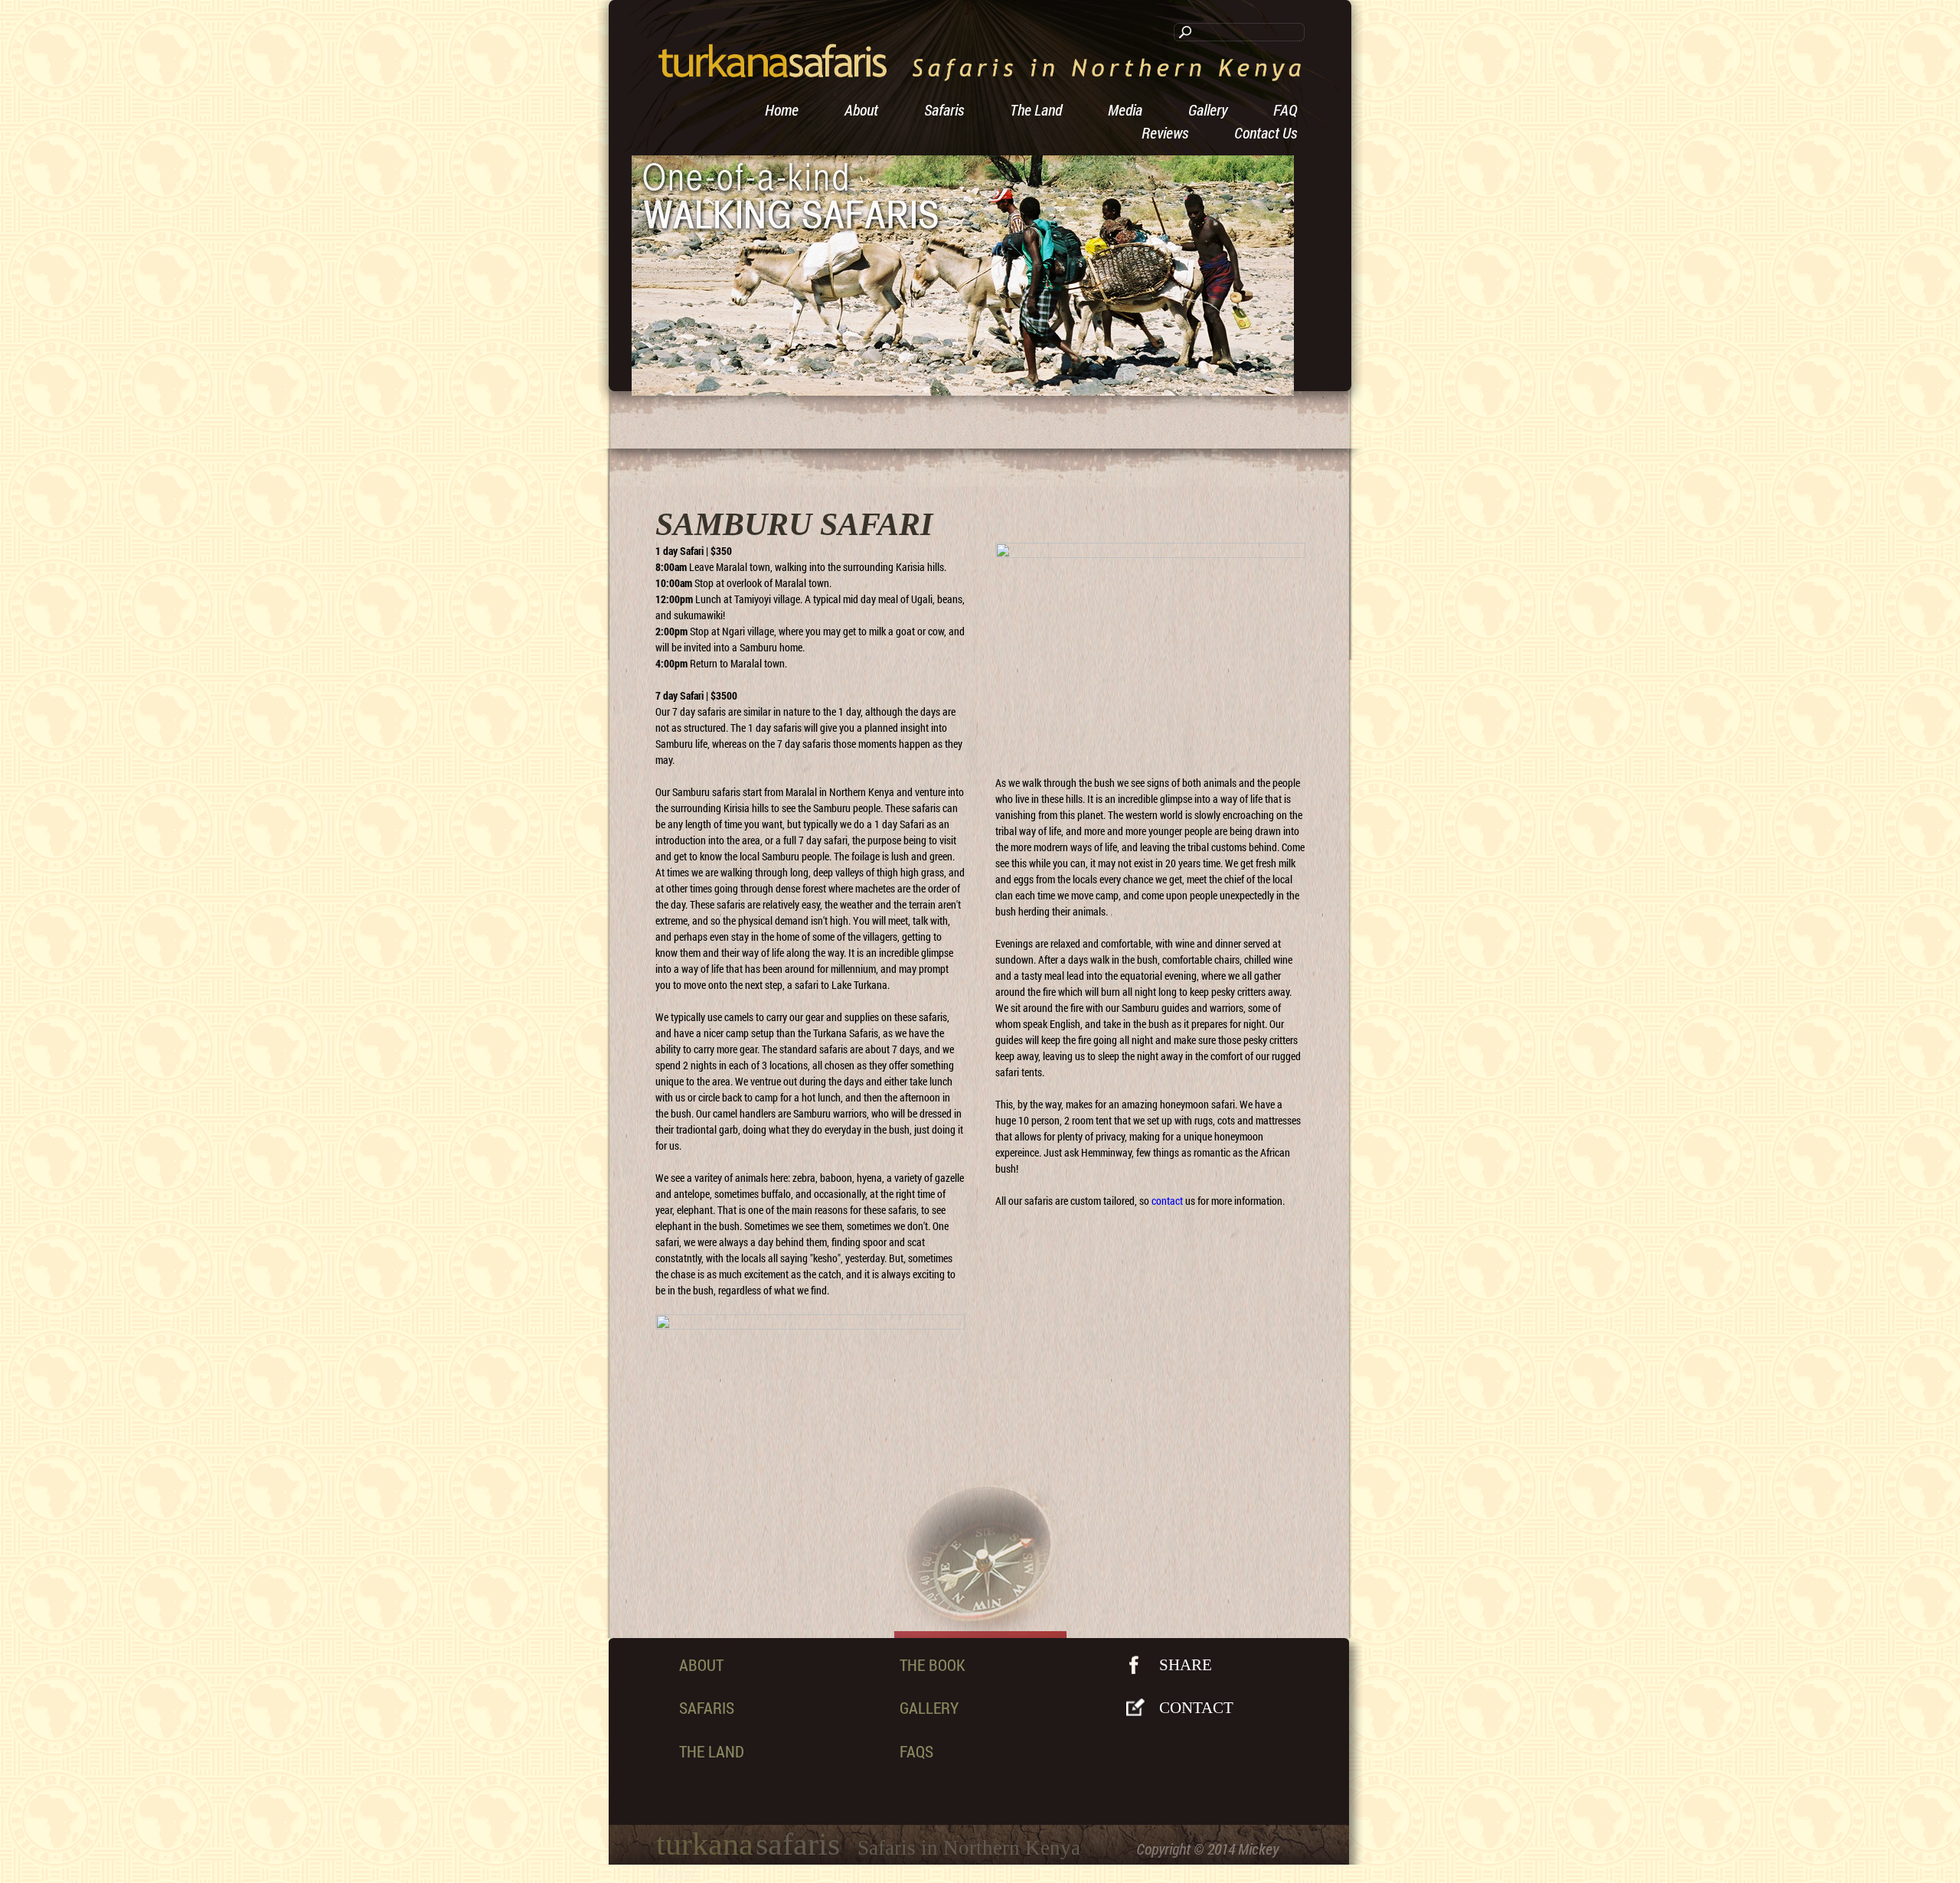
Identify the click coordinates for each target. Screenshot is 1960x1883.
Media (1125, 109)
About (861, 109)
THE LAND (712, 1751)
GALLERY (929, 1708)
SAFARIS (707, 1708)
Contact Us (1266, 132)
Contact (1196, 1708)
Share (1186, 1665)
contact (1167, 1201)
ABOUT (701, 1665)
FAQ (1285, 109)
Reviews (1165, 132)
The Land (1036, 109)
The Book (933, 1665)
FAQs (916, 1751)
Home (782, 109)
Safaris (944, 109)
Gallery (1208, 109)
